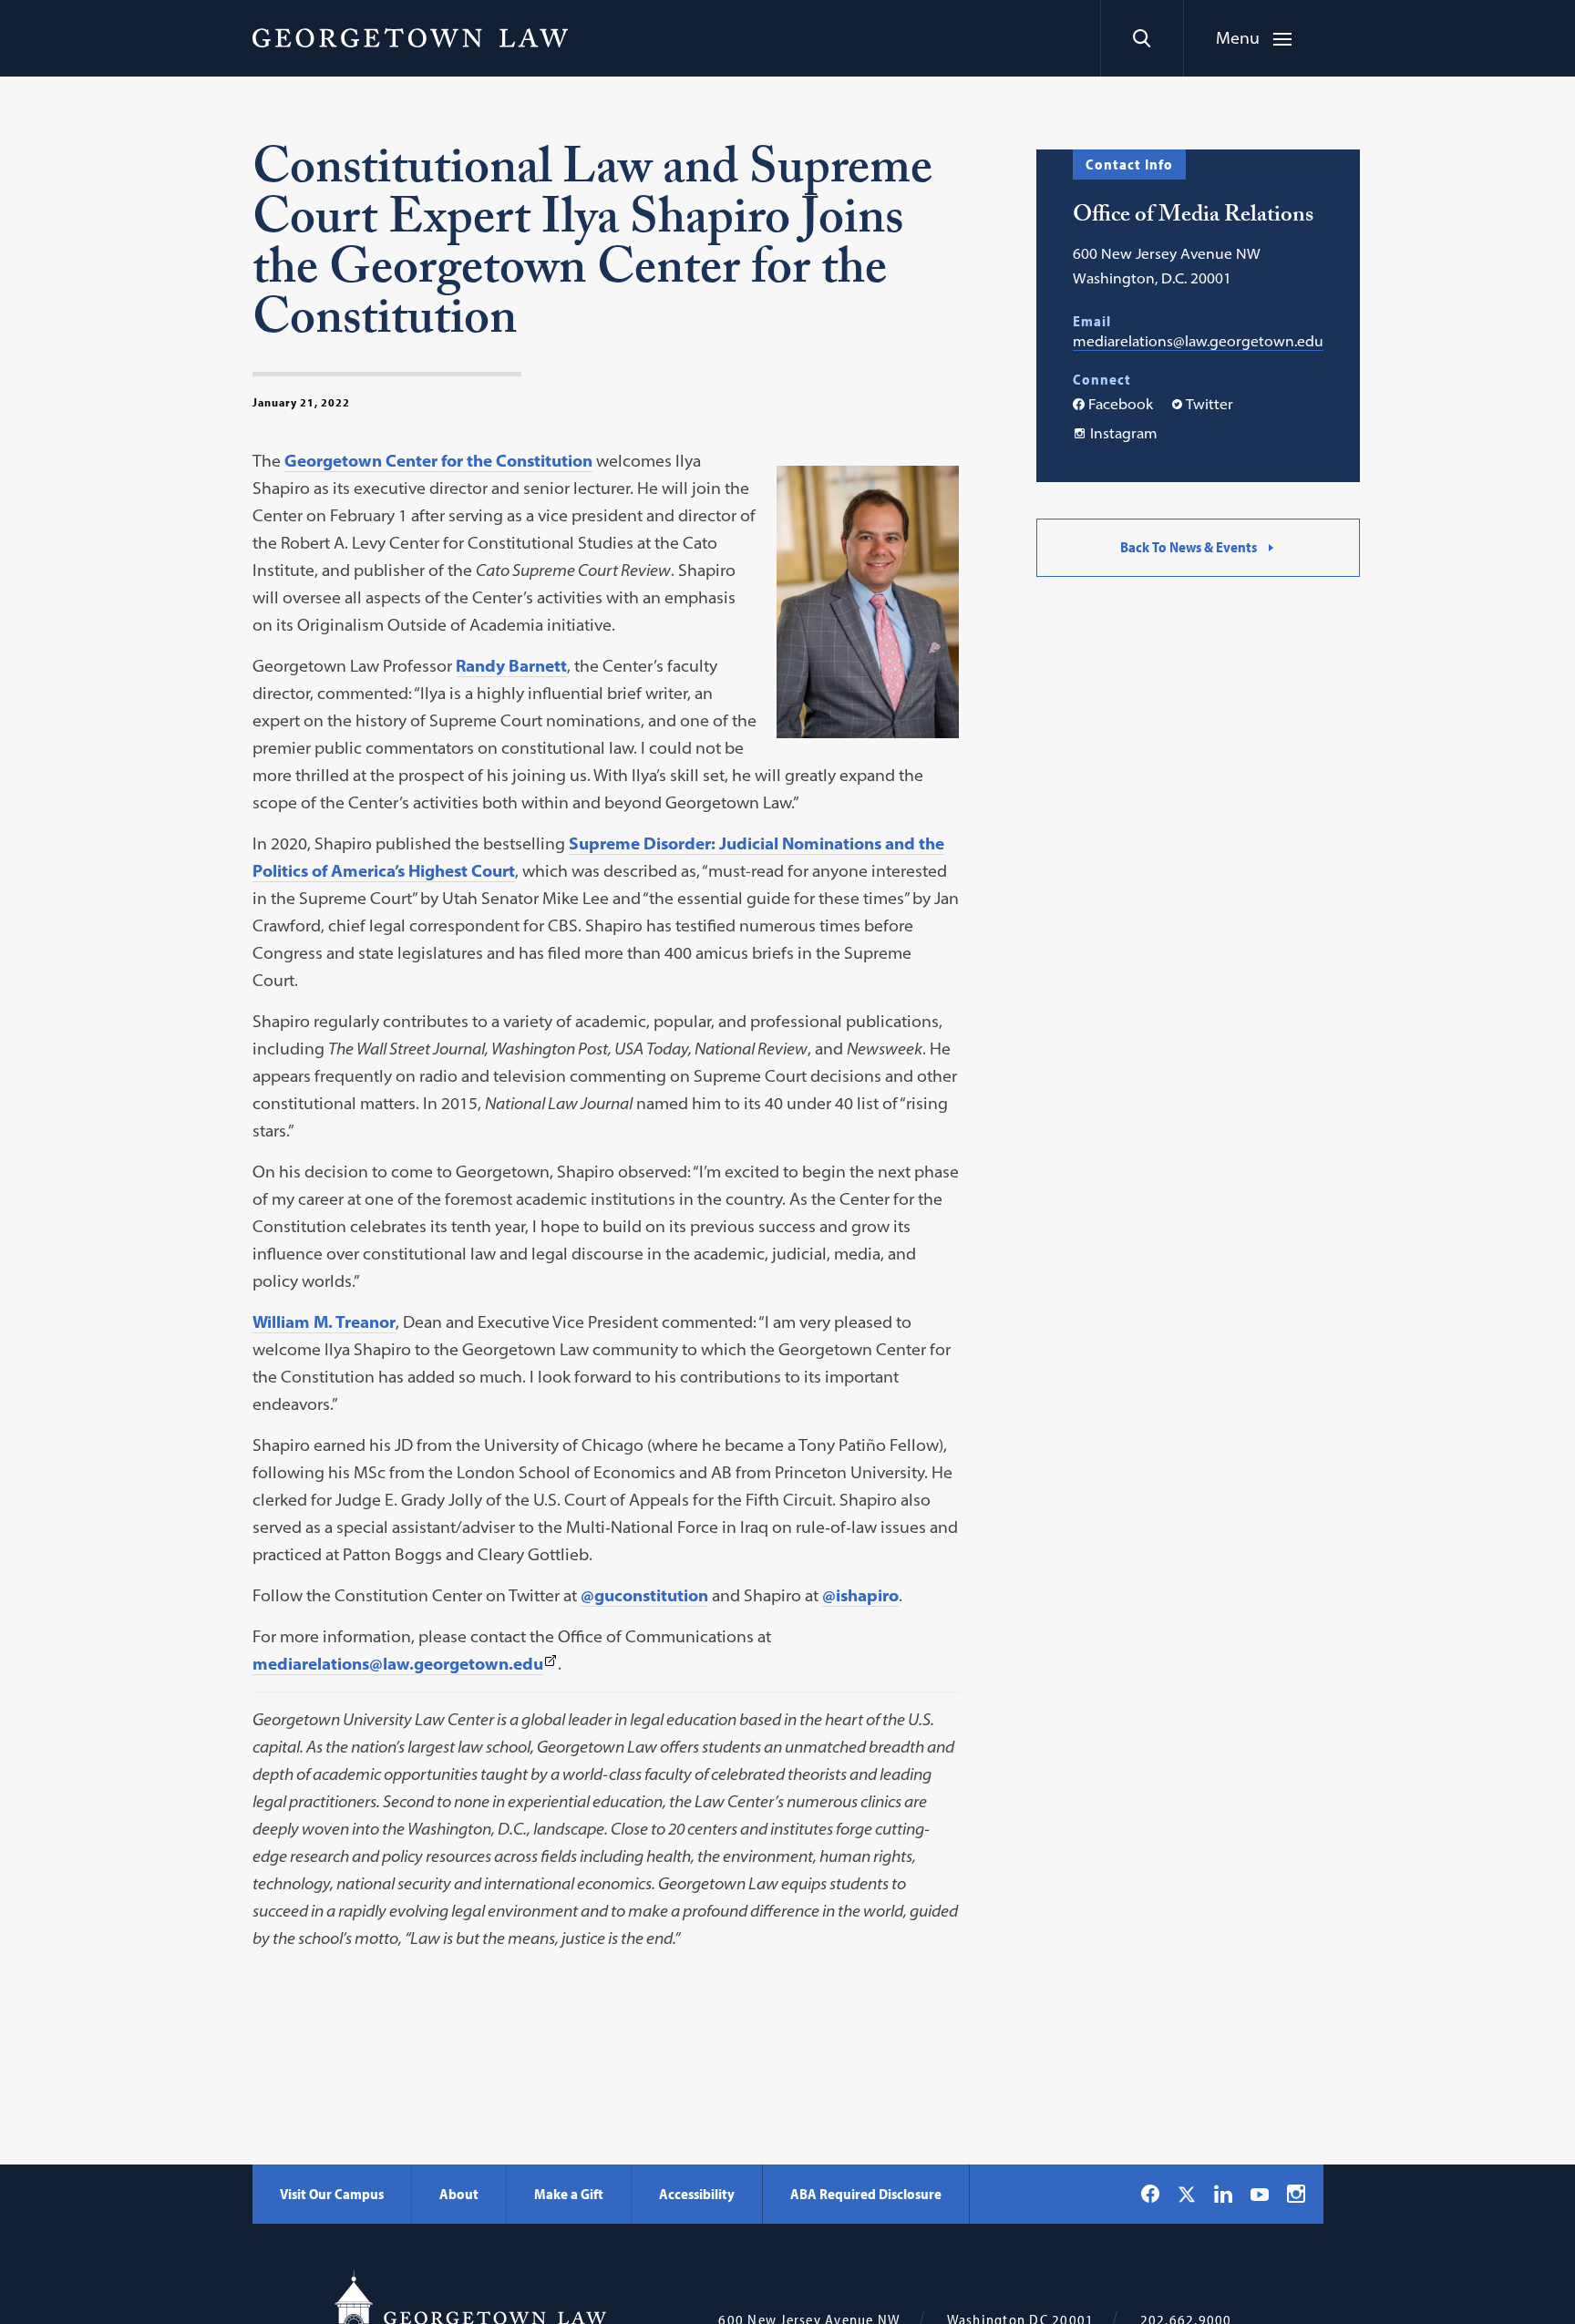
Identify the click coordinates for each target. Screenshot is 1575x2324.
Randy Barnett (511, 666)
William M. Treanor (324, 1322)
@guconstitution (644, 1595)
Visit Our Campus (332, 2194)
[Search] (1142, 38)
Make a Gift (569, 2194)
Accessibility (697, 2194)
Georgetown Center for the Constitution (438, 461)
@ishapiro (860, 1595)
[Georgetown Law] (410, 37)
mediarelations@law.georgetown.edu (1198, 341)
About (459, 2194)
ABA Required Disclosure (866, 2194)
